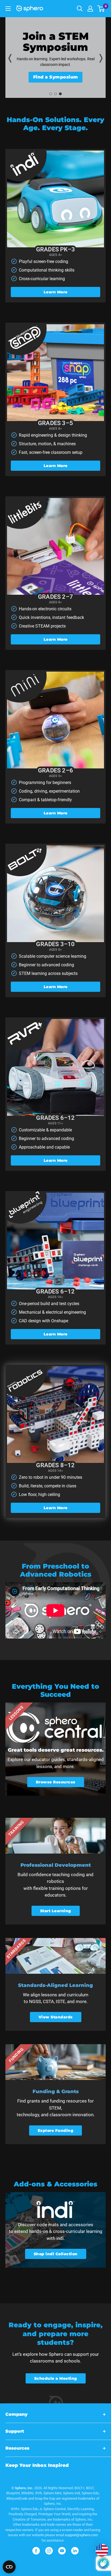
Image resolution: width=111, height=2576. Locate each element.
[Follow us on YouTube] (62, 2551)
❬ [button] (10, 58)
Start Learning (56, 1911)
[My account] (90, 9)
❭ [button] (101, 58)
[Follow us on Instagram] (49, 2551)
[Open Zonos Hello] (99, 2548)
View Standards (56, 2017)
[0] (101, 9)
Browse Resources (56, 1782)
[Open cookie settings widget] (9, 2567)
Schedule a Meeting (56, 2378)
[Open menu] (8, 9)
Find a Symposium (56, 77)
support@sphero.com (81, 2535)
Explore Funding (56, 2130)
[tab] (51, 94)
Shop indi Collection (56, 2254)
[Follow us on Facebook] (36, 2551)
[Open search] (80, 9)
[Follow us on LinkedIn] (75, 2551)
